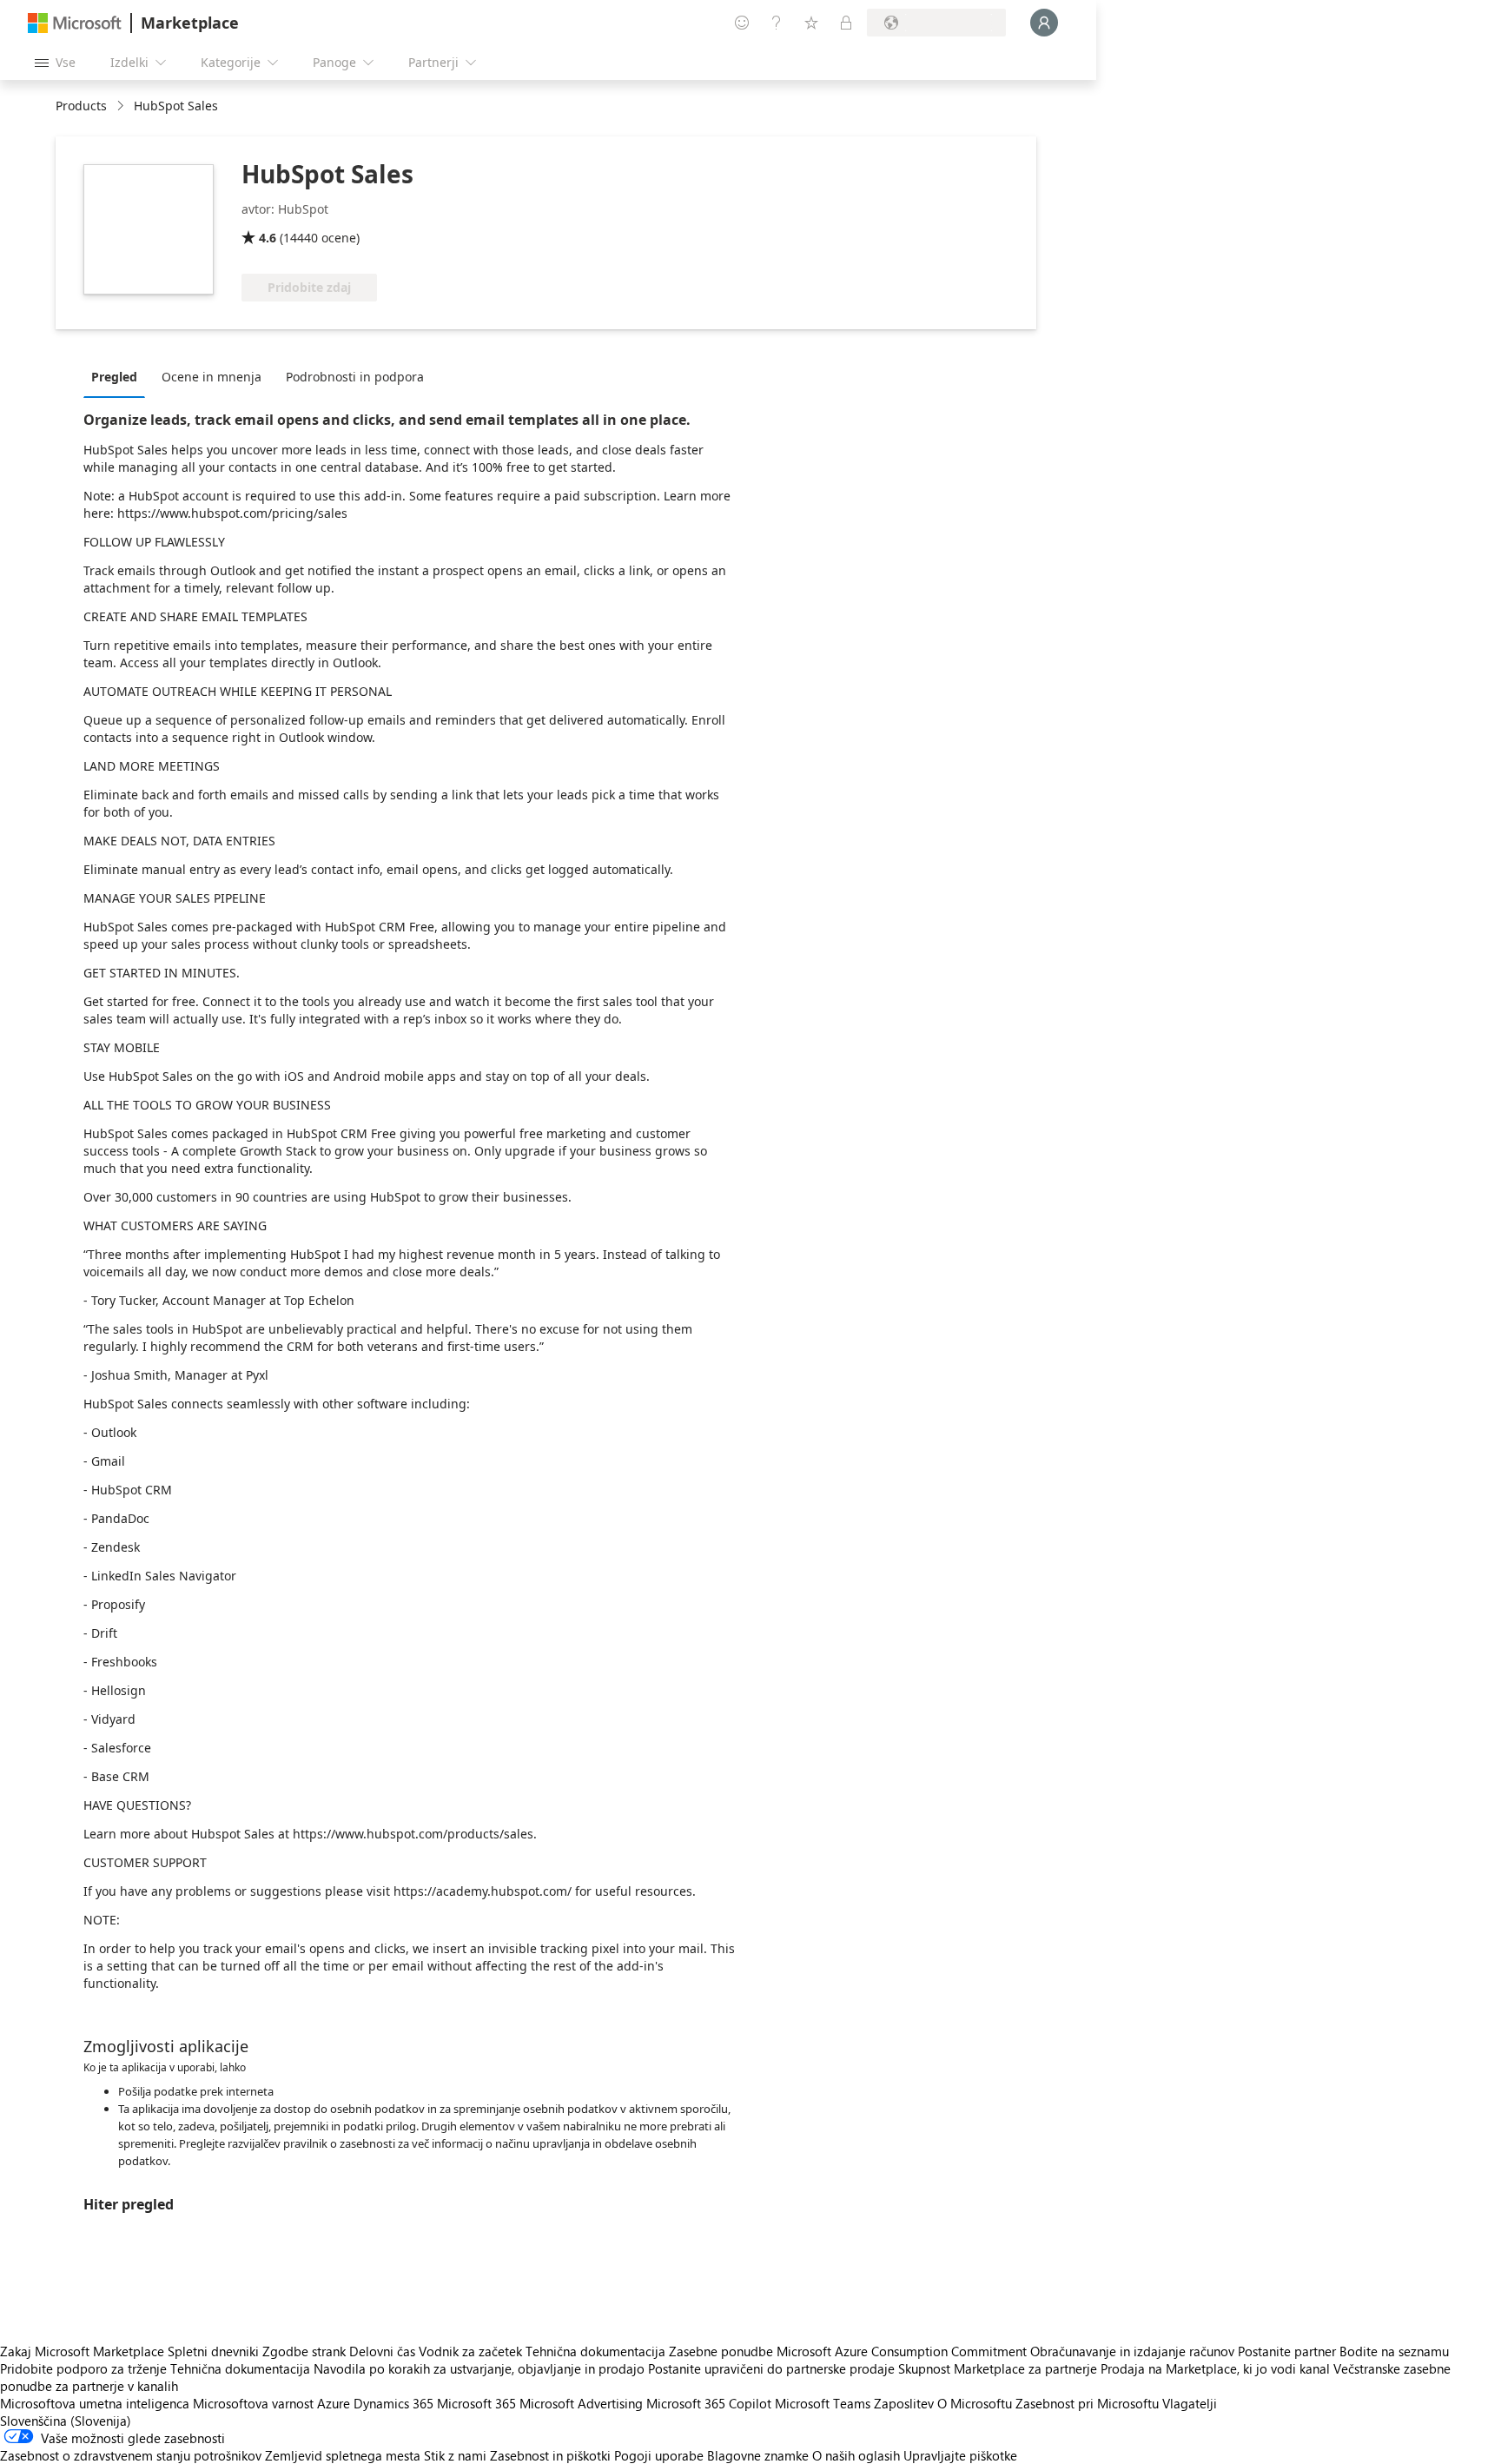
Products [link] (81, 106)
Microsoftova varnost (253, 2403)
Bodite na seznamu (1394, 2351)
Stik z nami (455, 2455)
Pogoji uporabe (659, 2455)
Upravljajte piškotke (960, 2455)
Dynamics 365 (393, 2403)
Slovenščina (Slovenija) (66, 2421)
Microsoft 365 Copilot (709, 2403)
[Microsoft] (75, 23)
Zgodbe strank (304, 2351)
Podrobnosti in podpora (355, 377)
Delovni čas (382, 2351)
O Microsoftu (975, 2403)
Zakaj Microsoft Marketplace (82, 2351)
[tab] (119, 376)
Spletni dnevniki (213, 2351)
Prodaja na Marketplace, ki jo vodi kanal (1215, 2368)
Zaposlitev (904, 2403)
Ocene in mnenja (212, 377)
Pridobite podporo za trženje (83, 2368)
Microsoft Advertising (581, 2403)
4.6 (268, 238)
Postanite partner (1287, 2351)
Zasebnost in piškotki (550, 2455)
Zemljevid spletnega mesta (343, 2455)
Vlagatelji (1190, 2403)
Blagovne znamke (758, 2455)
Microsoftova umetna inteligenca (95, 2403)
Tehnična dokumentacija (595, 2351)
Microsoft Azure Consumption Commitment (903, 2351)
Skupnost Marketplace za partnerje (998, 2368)
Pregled (114, 377)
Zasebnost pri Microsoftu (1087, 2403)
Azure (334, 2403)
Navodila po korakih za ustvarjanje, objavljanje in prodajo (479, 2368)
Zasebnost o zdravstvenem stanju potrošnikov (131, 2455)
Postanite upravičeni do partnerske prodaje (771, 2368)
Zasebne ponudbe (721, 2351)
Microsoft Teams (823, 2403)
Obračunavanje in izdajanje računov (1132, 2351)
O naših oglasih (856, 2455)
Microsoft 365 (476, 2403)
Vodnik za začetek (470, 2351)
